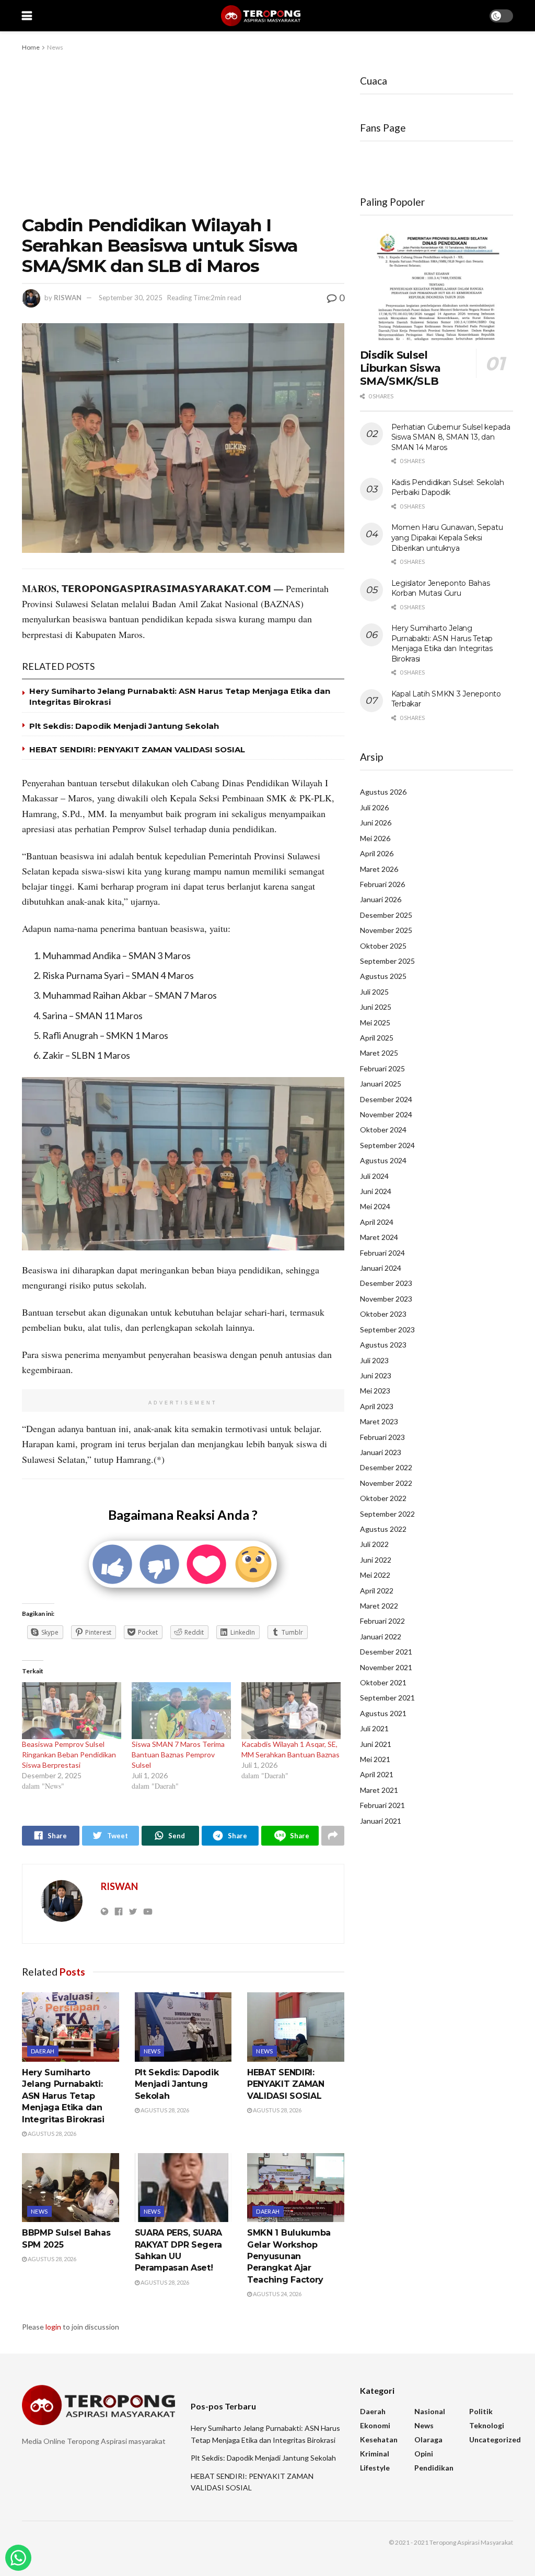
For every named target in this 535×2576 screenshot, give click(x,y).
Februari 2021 (382, 1805)
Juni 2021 (376, 1744)
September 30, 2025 (131, 298)
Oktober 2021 (383, 1682)
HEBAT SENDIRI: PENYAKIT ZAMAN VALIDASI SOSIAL (137, 749)
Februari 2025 (382, 1068)
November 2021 (386, 1667)
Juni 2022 (376, 1560)
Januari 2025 (381, 1084)
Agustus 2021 (383, 1713)
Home (31, 47)
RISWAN (68, 298)
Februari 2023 (382, 1437)
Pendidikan (434, 2468)
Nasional (430, 2411)
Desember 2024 (386, 1099)
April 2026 (377, 853)
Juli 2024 (374, 1176)
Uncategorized (495, 2439)
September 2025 (387, 961)
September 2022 (387, 1514)
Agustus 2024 (383, 1160)
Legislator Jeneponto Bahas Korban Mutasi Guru (441, 588)
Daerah (43, 2051)
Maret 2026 (379, 869)
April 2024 (377, 1222)
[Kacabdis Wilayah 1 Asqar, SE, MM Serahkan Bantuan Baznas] (291, 1711)
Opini (424, 2454)
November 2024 (386, 1114)
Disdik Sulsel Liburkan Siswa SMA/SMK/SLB (400, 368)
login (53, 2327)
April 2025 (377, 1038)
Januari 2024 (381, 1268)
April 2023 (377, 1406)
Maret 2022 (379, 1606)
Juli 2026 (374, 807)
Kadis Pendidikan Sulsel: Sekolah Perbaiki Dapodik (448, 488)
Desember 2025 (386, 915)
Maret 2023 (379, 1421)
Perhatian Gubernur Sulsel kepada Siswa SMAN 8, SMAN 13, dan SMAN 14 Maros (451, 437)
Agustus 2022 (383, 1529)
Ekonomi (375, 2425)
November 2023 (386, 1299)
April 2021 (377, 1774)
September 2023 (387, 1330)
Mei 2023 (375, 1391)
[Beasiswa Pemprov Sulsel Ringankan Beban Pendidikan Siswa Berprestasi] (72, 1711)
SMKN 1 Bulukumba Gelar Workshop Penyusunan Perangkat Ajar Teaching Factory (289, 2256)
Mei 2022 (375, 1575)
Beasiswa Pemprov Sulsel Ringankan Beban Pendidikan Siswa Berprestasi (69, 1754)
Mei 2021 (375, 1759)
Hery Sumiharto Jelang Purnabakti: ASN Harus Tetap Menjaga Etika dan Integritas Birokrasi (63, 2096)
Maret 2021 (379, 1790)
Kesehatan (379, 2439)
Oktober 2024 (383, 1130)
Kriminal (375, 2454)
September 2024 (387, 1145)
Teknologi (487, 2425)
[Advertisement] (183, 132)
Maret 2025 (379, 1053)
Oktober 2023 (383, 1314)
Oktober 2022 (383, 1498)
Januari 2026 (381, 899)
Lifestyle (375, 2468)
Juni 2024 (376, 1191)
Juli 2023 (374, 1360)
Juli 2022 (374, 1544)
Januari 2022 (381, 1636)
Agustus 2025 (383, 976)
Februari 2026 (382, 884)
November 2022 (386, 1483)
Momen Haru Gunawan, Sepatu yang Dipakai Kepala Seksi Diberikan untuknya (447, 537)
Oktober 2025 (383, 946)
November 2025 (386, 930)
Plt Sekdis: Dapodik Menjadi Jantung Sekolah (124, 726)
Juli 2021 (374, 1728)
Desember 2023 (386, 1283)
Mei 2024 (375, 1206)
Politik (481, 2411)
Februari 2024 (382, 1253)
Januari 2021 (381, 1821)
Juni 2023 (376, 1375)
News (55, 47)
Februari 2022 (382, 1621)
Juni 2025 (376, 1007)
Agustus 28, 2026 (51, 2134)
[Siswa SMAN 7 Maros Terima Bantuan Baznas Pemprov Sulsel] (181, 1711)
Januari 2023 (381, 1452)
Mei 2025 (375, 1023)
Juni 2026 (376, 823)
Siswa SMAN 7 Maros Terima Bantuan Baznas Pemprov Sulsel (178, 1754)
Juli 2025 (374, 992)
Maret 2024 (379, 1237)
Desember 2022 (386, 1467)
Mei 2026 (375, 838)
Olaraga (428, 2439)
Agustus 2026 (383, 792)
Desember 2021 (386, 1652)
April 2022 (377, 1591)
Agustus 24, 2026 (277, 2294)
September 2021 (387, 1698)
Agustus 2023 (383, 1345)
